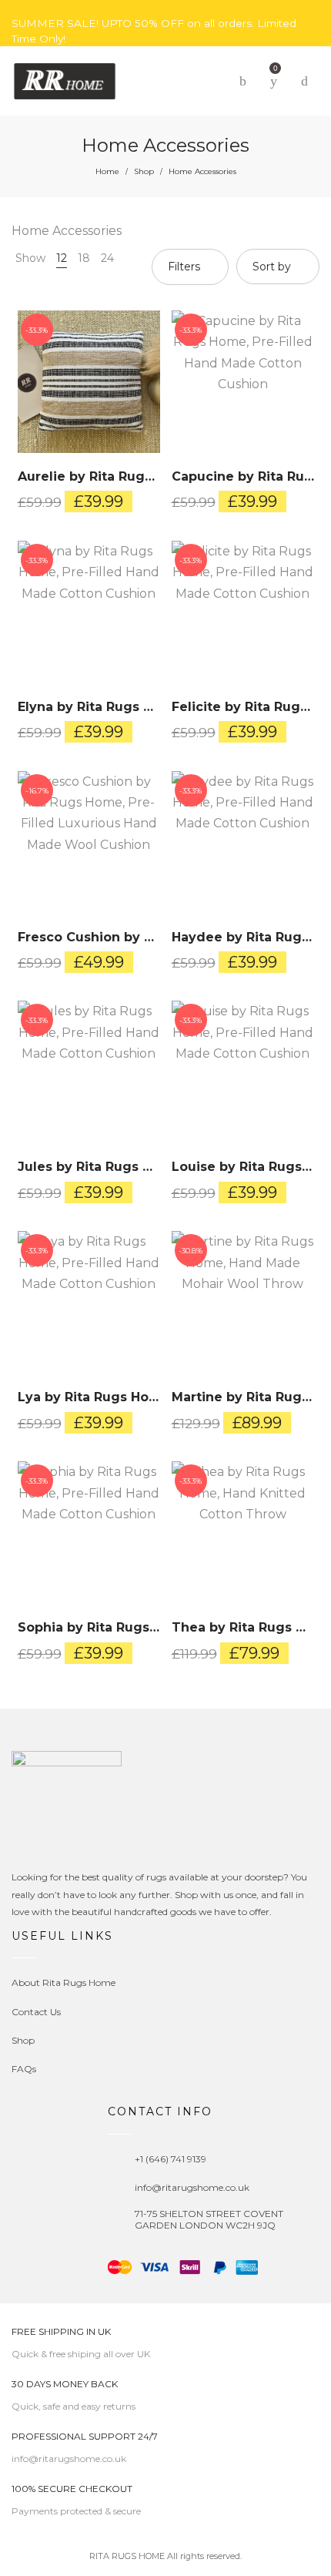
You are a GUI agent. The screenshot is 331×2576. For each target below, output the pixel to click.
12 (62, 258)
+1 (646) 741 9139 (171, 2159)
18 (84, 258)
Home (107, 171)
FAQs (24, 2069)
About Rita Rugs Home (64, 1982)
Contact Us (36, 2012)
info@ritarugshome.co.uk (192, 2187)
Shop (144, 171)
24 (107, 258)
